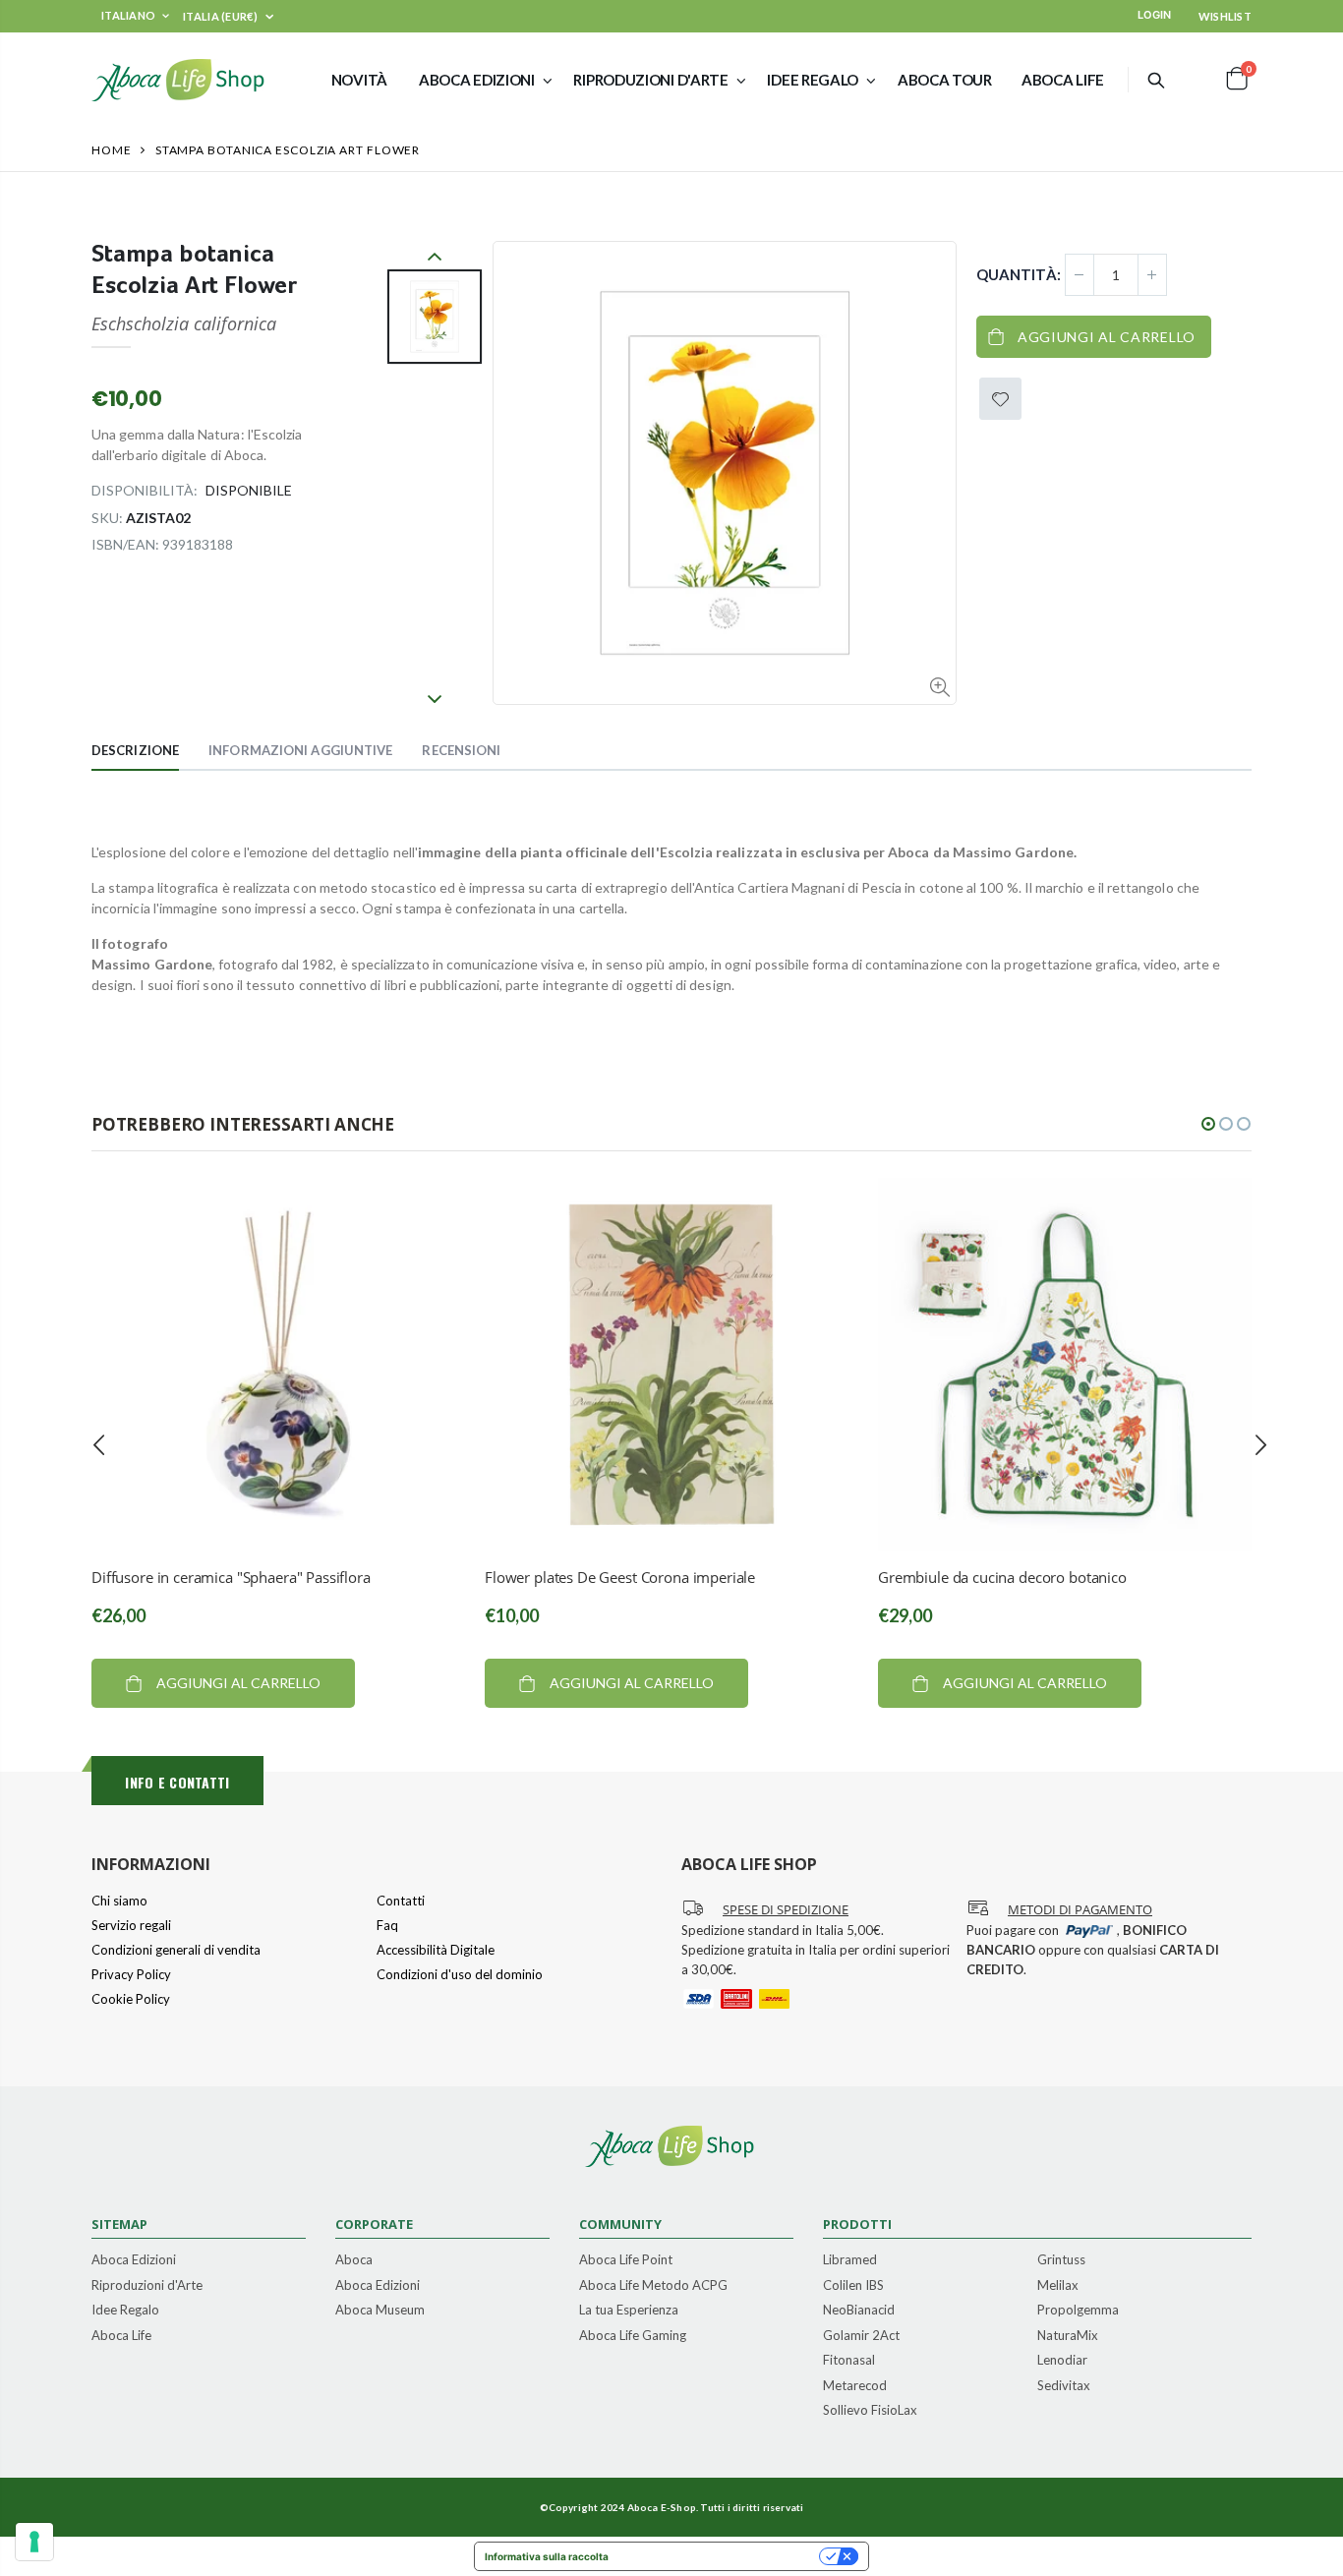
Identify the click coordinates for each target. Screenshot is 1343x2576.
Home (112, 150)
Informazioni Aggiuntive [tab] (300, 750)
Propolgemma (1078, 2311)
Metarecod (855, 2386)
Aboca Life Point (626, 2260)
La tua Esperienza (629, 2311)
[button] (1208, 1124)
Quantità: (1019, 274)
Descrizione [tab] (135, 750)
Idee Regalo (125, 2311)
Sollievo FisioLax (870, 2411)
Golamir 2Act (861, 2336)
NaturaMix (1068, 2336)
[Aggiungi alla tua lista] (1000, 399)
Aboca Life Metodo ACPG (653, 2286)
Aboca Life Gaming (633, 2336)
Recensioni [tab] (461, 750)
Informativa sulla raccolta (547, 2556)
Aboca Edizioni (134, 2260)
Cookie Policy (131, 1999)
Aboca (354, 2260)
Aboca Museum (380, 2311)
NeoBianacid (859, 2311)
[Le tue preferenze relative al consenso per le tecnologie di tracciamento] (34, 2542)
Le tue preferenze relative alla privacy (720, 2556)
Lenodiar (1062, 2361)
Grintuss (1061, 2260)
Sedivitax (1064, 2386)
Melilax (1058, 2286)
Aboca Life (121, 2336)
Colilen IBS (853, 2286)
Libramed (850, 2260)
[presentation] (99, 1444)
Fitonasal (849, 2361)
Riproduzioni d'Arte (147, 2286)
